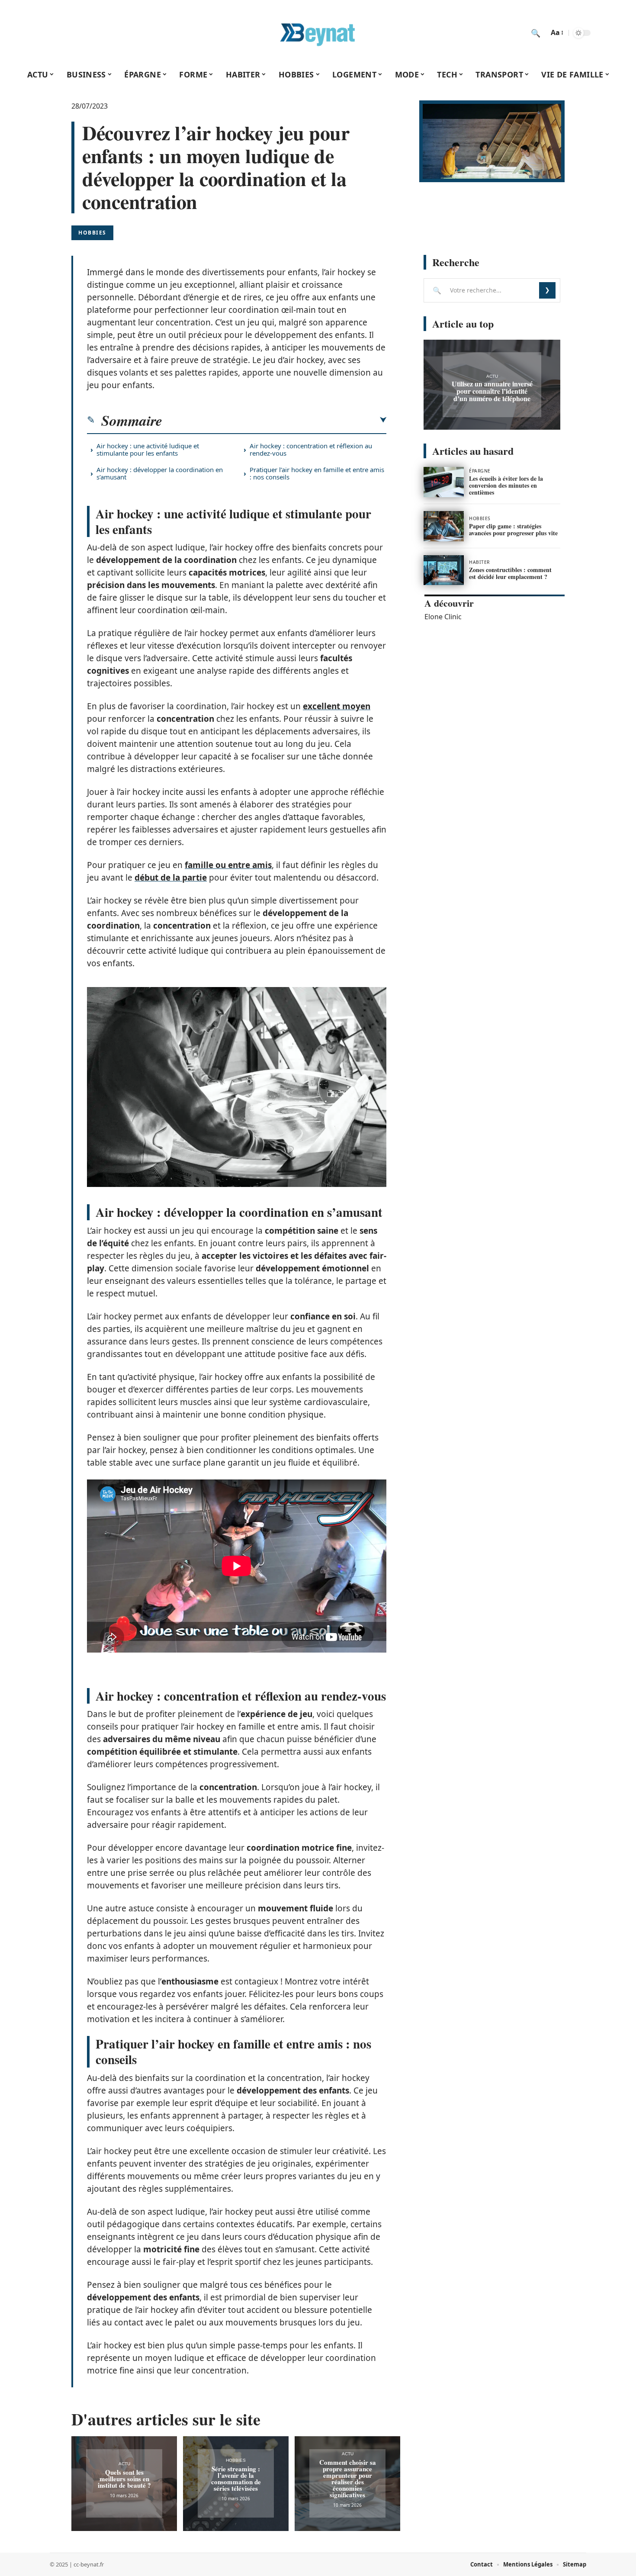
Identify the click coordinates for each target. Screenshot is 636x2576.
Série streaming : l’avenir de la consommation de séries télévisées (236, 2478)
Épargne (480, 471)
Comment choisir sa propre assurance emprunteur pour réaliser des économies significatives (348, 2478)
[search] (536, 33)
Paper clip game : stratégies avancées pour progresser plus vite (513, 529)
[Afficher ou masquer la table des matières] (274, 420)
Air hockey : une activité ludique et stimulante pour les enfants (148, 449)
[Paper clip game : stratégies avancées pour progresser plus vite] (444, 526)
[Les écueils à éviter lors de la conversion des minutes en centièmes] (444, 482)
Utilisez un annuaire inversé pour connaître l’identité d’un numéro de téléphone (492, 391)
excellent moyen (337, 706)
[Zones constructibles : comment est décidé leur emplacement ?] (444, 570)
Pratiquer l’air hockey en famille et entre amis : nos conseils (317, 473)
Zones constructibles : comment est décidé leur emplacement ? (510, 573)
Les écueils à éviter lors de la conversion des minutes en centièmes (506, 485)
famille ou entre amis (228, 865)
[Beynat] (318, 33)
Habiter (479, 562)
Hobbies (92, 233)
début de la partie (171, 878)
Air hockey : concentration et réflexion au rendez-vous (311, 449)
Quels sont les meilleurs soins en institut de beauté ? (124, 2479)
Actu (124, 2464)
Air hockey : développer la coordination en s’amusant (160, 473)
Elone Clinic (443, 617)
